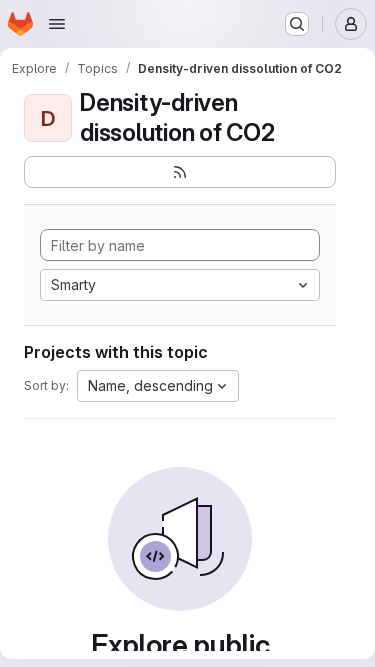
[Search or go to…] (297, 24)
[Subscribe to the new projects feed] (180, 172)
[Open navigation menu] (57, 24)
